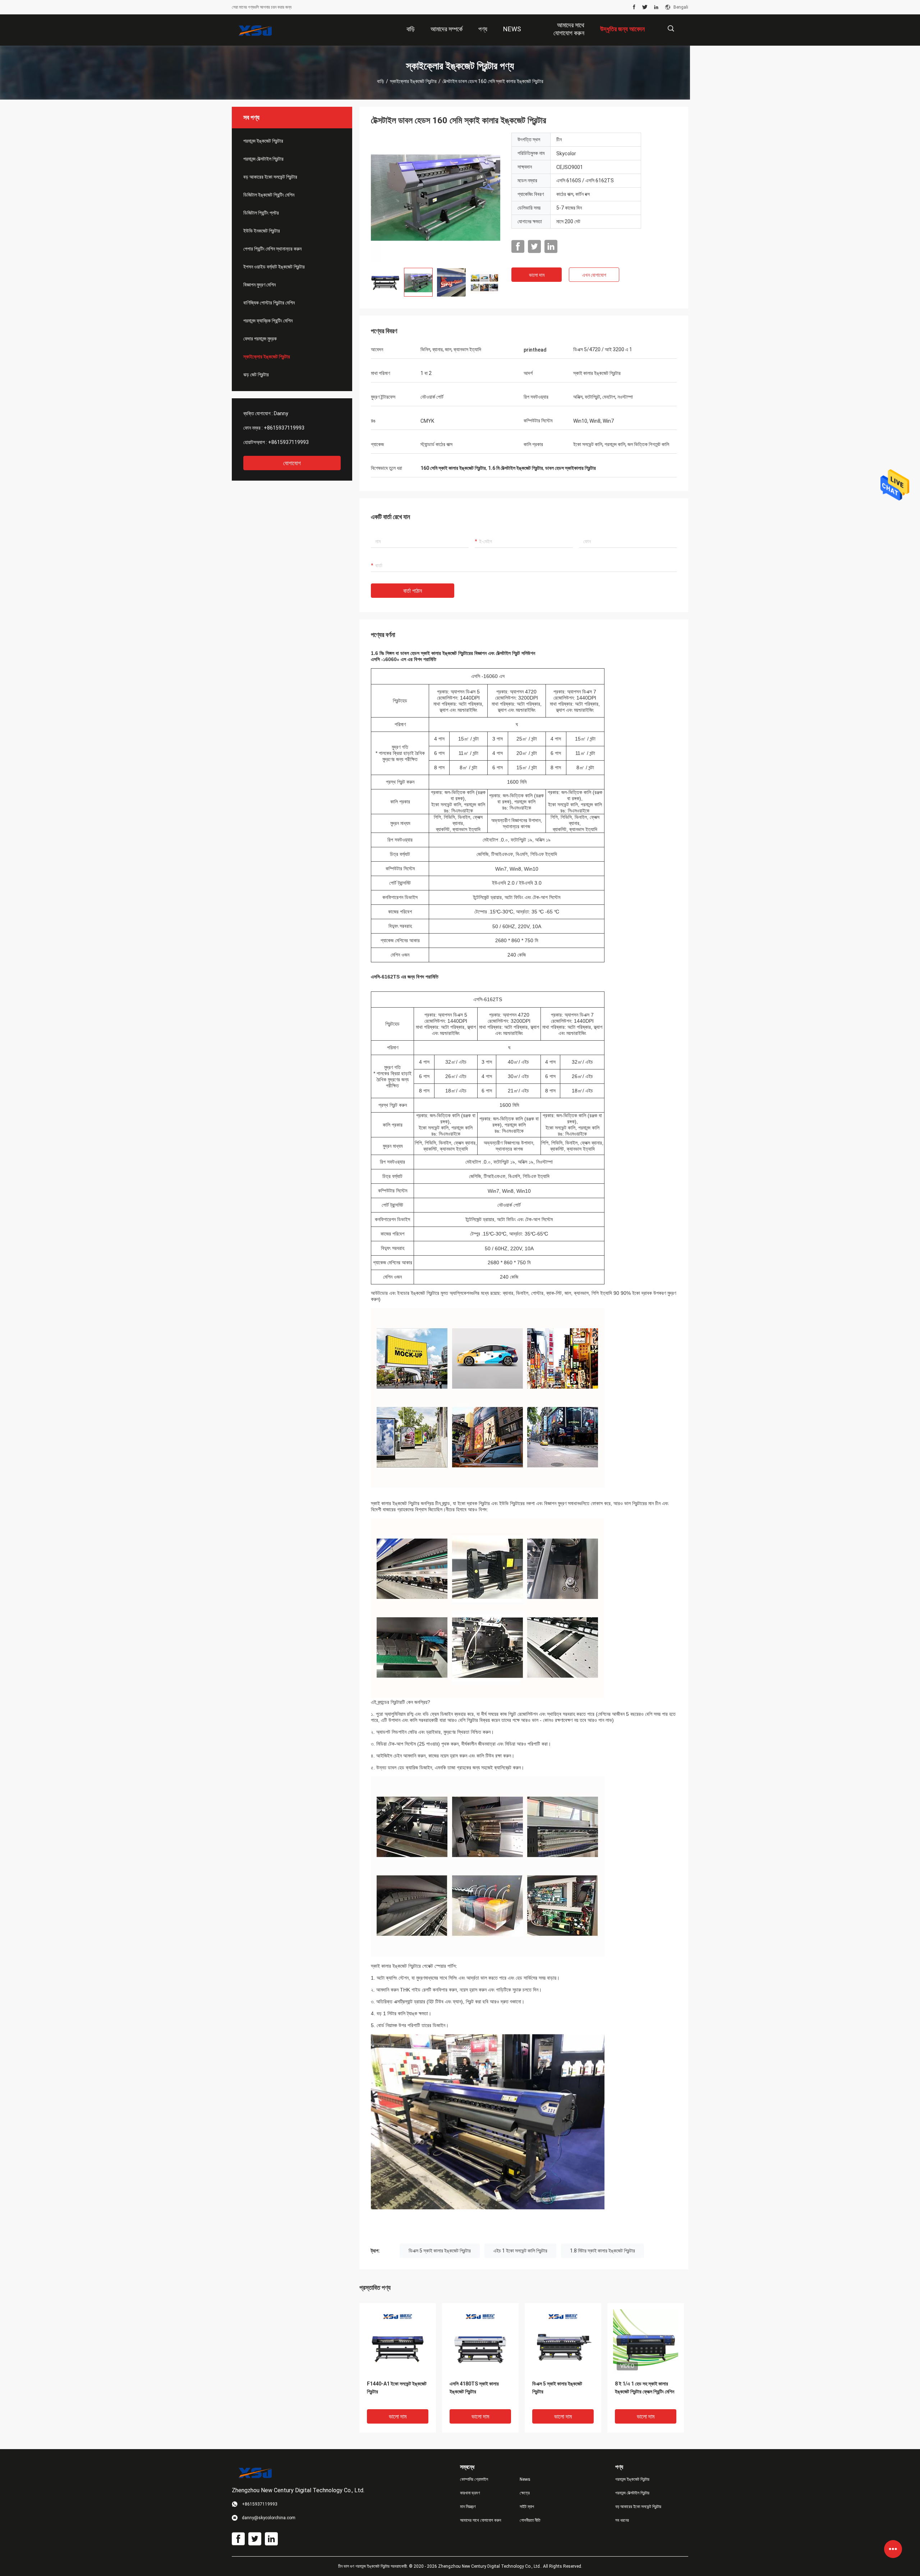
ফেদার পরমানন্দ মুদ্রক (260, 339)
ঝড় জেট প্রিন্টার (256, 375)
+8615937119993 (284, 428)
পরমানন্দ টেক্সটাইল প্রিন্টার (263, 159)
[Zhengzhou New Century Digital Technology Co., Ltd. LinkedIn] (656, 7)
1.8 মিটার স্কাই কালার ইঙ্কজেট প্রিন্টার (602, 2251)
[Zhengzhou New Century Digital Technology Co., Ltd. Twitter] (645, 7)
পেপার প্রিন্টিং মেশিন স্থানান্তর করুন (272, 249)
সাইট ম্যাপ (527, 2507)
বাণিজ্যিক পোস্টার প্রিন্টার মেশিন (269, 303)
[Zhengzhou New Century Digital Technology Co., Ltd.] (255, 30)
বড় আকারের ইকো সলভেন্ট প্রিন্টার (270, 177)
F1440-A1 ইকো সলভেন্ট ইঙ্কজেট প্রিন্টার (397, 2388)
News (525, 2479)
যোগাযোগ (292, 463)
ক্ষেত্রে (525, 2493)
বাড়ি (381, 81)
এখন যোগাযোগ (594, 275)
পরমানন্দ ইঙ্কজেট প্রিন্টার (263, 141)
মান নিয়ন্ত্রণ (468, 2507)
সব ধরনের (622, 2520)
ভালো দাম (537, 275)
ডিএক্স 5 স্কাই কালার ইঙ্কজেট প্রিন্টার (440, 2251)
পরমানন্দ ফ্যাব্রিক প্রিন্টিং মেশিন (268, 321)
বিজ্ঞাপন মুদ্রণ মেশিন (259, 285)
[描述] (671, 29)
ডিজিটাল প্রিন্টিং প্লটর (261, 213)
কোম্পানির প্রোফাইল (474, 2479)
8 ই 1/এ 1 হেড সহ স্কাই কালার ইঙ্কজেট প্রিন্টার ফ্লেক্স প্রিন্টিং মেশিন (645, 2388)
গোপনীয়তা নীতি (530, 2520)
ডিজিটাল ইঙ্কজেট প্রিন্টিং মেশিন (269, 195)
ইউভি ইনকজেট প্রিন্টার (262, 231)
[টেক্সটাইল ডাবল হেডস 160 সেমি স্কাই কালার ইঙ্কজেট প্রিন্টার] (436, 197)
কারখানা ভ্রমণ (470, 2493)
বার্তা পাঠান (413, 591)
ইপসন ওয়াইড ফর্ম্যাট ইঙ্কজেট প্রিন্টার (274, 267)
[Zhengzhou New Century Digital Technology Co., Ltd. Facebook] (634, 7)
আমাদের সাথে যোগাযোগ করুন (480, 2520)
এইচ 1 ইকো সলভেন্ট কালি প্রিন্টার (520, 2251)
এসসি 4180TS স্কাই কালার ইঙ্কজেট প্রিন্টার (474, 2388)
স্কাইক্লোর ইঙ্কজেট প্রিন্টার (413, 81)
